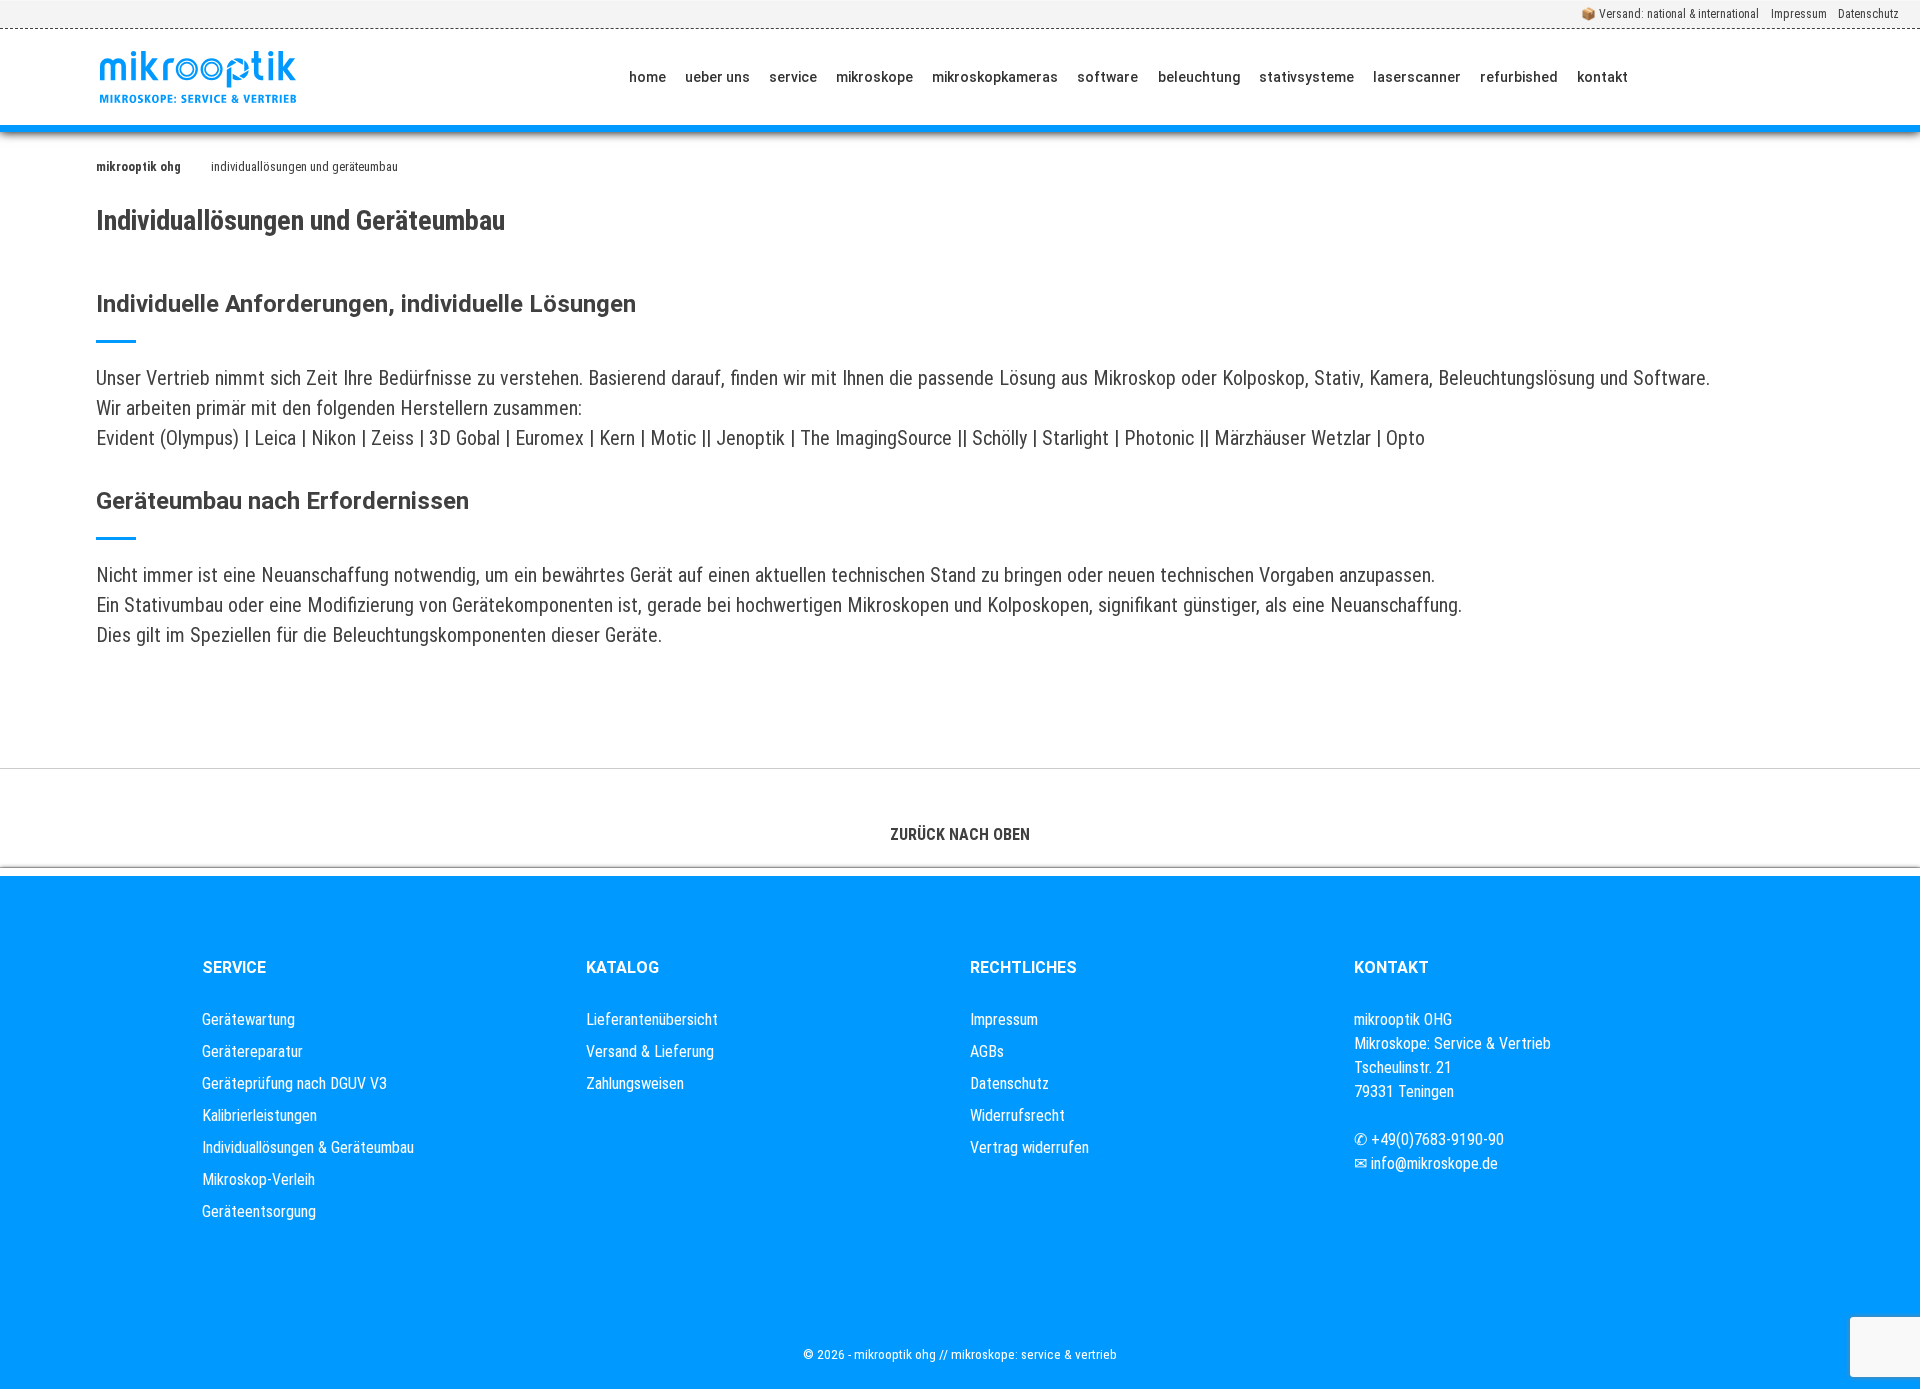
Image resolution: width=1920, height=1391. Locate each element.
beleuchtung (1199, 77)
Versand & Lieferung (650, 1051)
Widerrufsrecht (1017, 1115)
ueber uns (717, 77)
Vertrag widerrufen (1029, 1147)
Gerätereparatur (252, 1051)
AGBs (987, 1051)
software (1107, 77)
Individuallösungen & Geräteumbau (308, 1147)
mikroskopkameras (995, 77)
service (793, 77)
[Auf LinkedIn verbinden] (1759, 77)
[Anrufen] (1666, 77)
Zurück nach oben (960, 834)
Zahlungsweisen (635, 1083)
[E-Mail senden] (1712, 77)
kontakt (1602, 77)
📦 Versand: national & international (1670, 14)
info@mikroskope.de (1434, 1163)
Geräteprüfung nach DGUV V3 (294, 1083)
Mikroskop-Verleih (258, 1179)
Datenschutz (1868, 14)
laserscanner (1417, 77)
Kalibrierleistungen (259, 1115)
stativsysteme (1306, 77)
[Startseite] (198, 77)
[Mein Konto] (1819, 77)
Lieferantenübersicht (652, 1019)
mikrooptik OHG (138, 166)
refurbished (1519, 77)
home (647, 77)
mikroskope (874, 77)
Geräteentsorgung (259, 1211)
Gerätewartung (248, 1019)
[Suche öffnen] (1886, 77)
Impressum (1799, 14)
